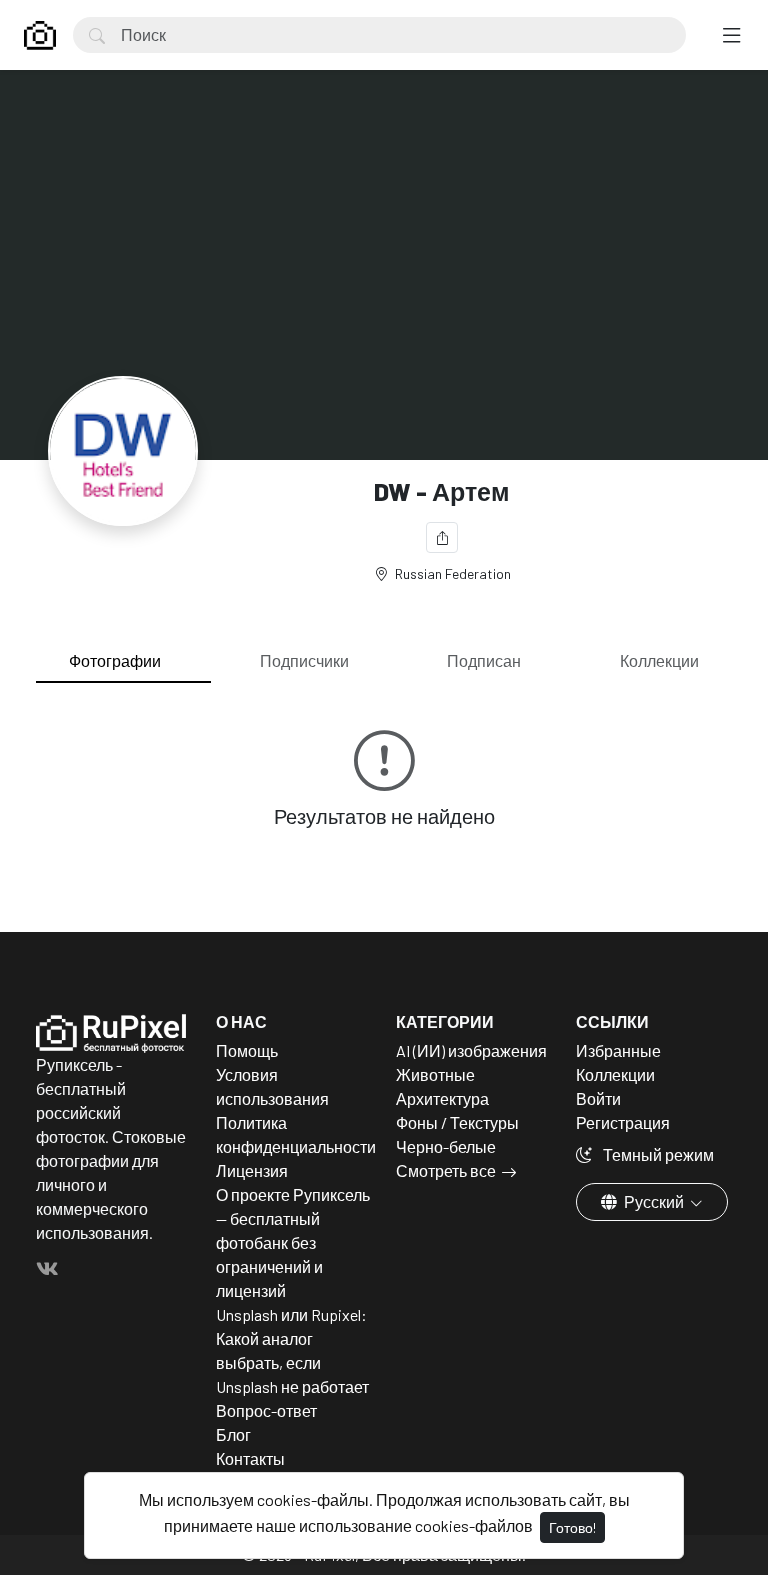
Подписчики (304, 660)
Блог (233, 1434)
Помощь (247, 1050)
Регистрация (623, 1122)
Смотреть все (446, 1170)
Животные (435, 1074)
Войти (598, 1098)
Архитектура (442, 1098)
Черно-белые (446, 1146)
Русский (654, 1201)
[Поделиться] (442, 537)
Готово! (572, 1527)
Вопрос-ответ (266, 1410)
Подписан (484, 660)
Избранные (618, 1050)
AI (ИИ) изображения (471, 1050)
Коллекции (659, 660)
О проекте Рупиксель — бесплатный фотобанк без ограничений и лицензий (293, 1242)
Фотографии (115, 660)
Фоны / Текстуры (457, 1122)
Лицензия (252, 1170)
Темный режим (657, 1154)
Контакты (250, 1458)
